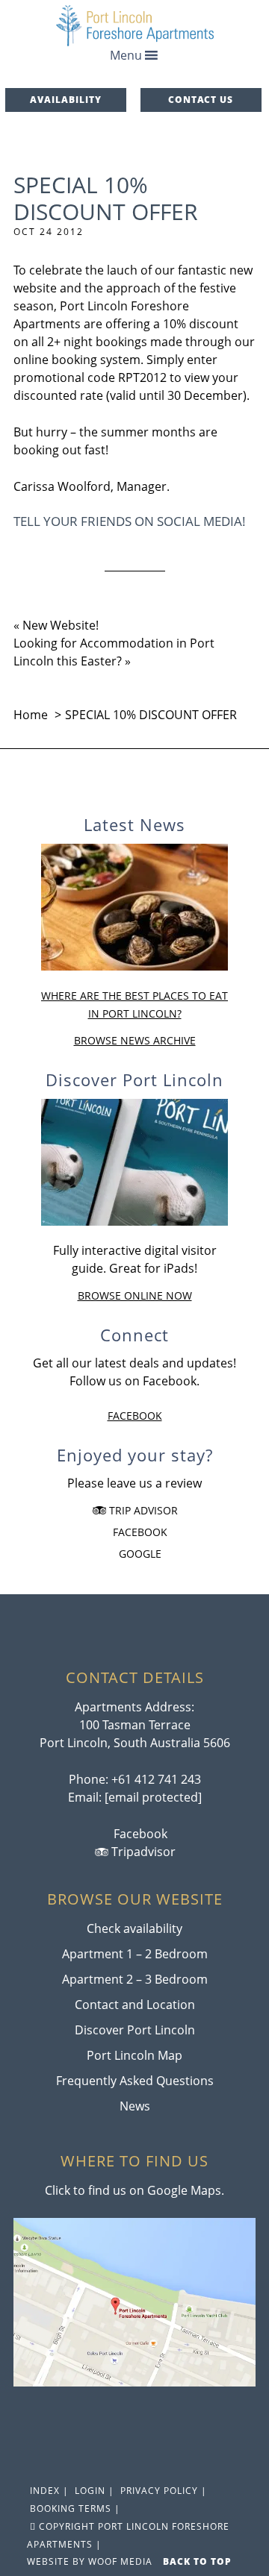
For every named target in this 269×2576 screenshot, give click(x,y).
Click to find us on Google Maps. (134, 2190)
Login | (93, 2491)
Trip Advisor (142, 1510)
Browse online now (135, 1295)
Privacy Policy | (162, 2491)
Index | (48, 2491)
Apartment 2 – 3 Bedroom (135, 1979)
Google (139, 1554)
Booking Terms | (74, 2508)
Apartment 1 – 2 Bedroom (135, 1954)
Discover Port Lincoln (135, 2030)
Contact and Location (135, 2005)
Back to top (199, 2561)
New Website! (61, 625)
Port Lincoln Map (134, 2055)
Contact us (201, 100)
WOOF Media (120, 2561)
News (135, 2106)
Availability (66, 100)
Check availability (134, 1928)
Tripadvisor (142, 1852)
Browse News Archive (135, 1040)
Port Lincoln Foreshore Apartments (134, 26)
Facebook (135, 1416)
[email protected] (153, 1797)
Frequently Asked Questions (135, 2081)
